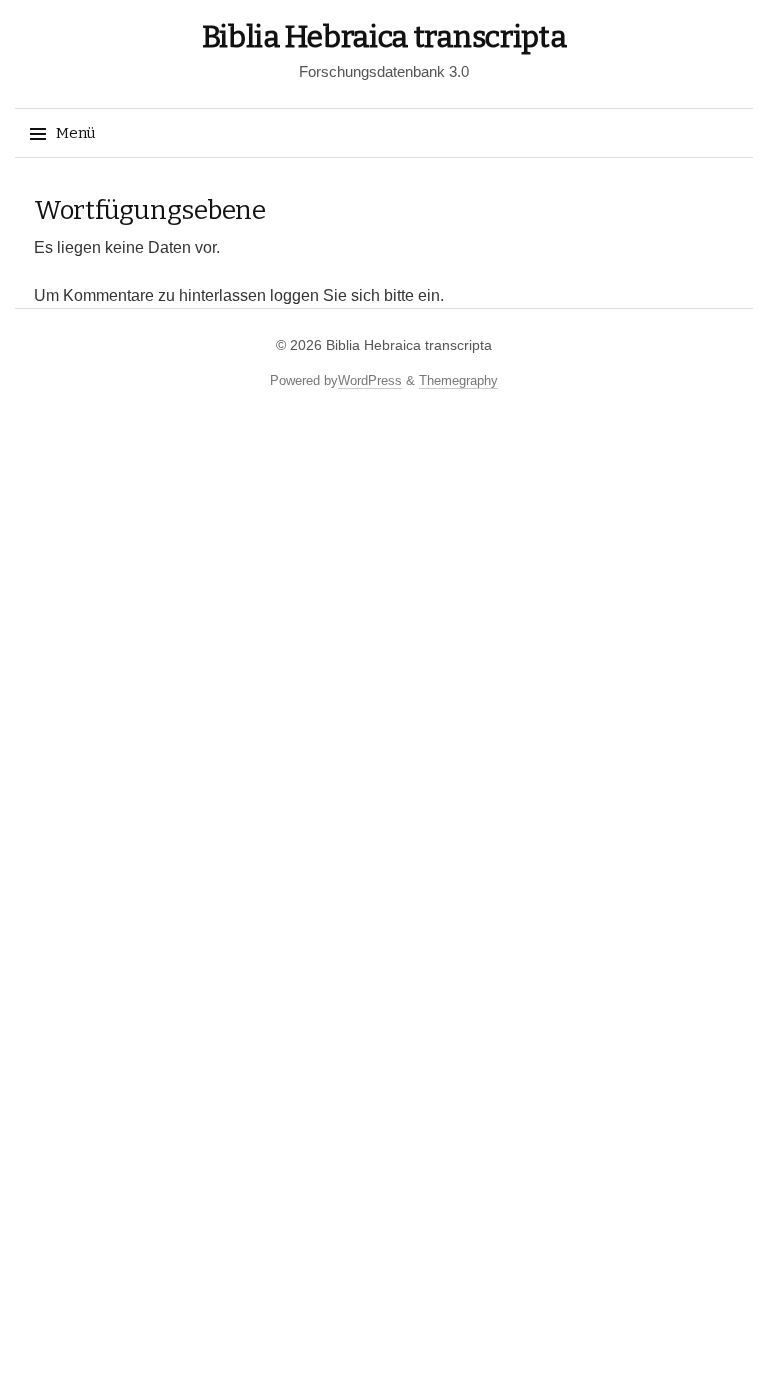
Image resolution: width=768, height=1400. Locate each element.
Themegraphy (458, 380)
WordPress (370, 380)
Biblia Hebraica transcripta (384, 37)
